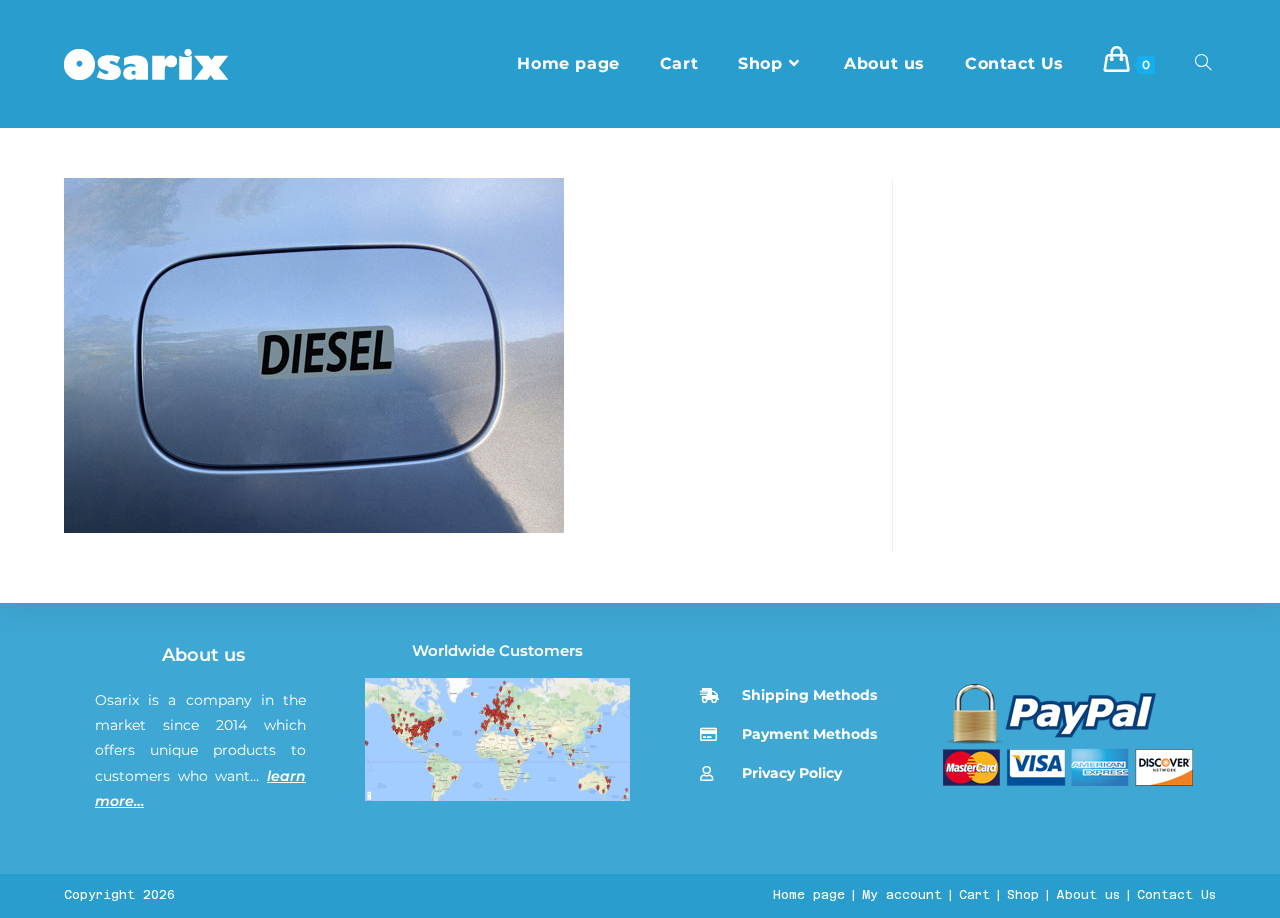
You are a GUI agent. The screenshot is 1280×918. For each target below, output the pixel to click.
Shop (1023, 895)
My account (902, 895)
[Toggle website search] (1203, 64)
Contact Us (1176, 895)
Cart (974, 895)
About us (203, 655)
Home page (809, 895)
